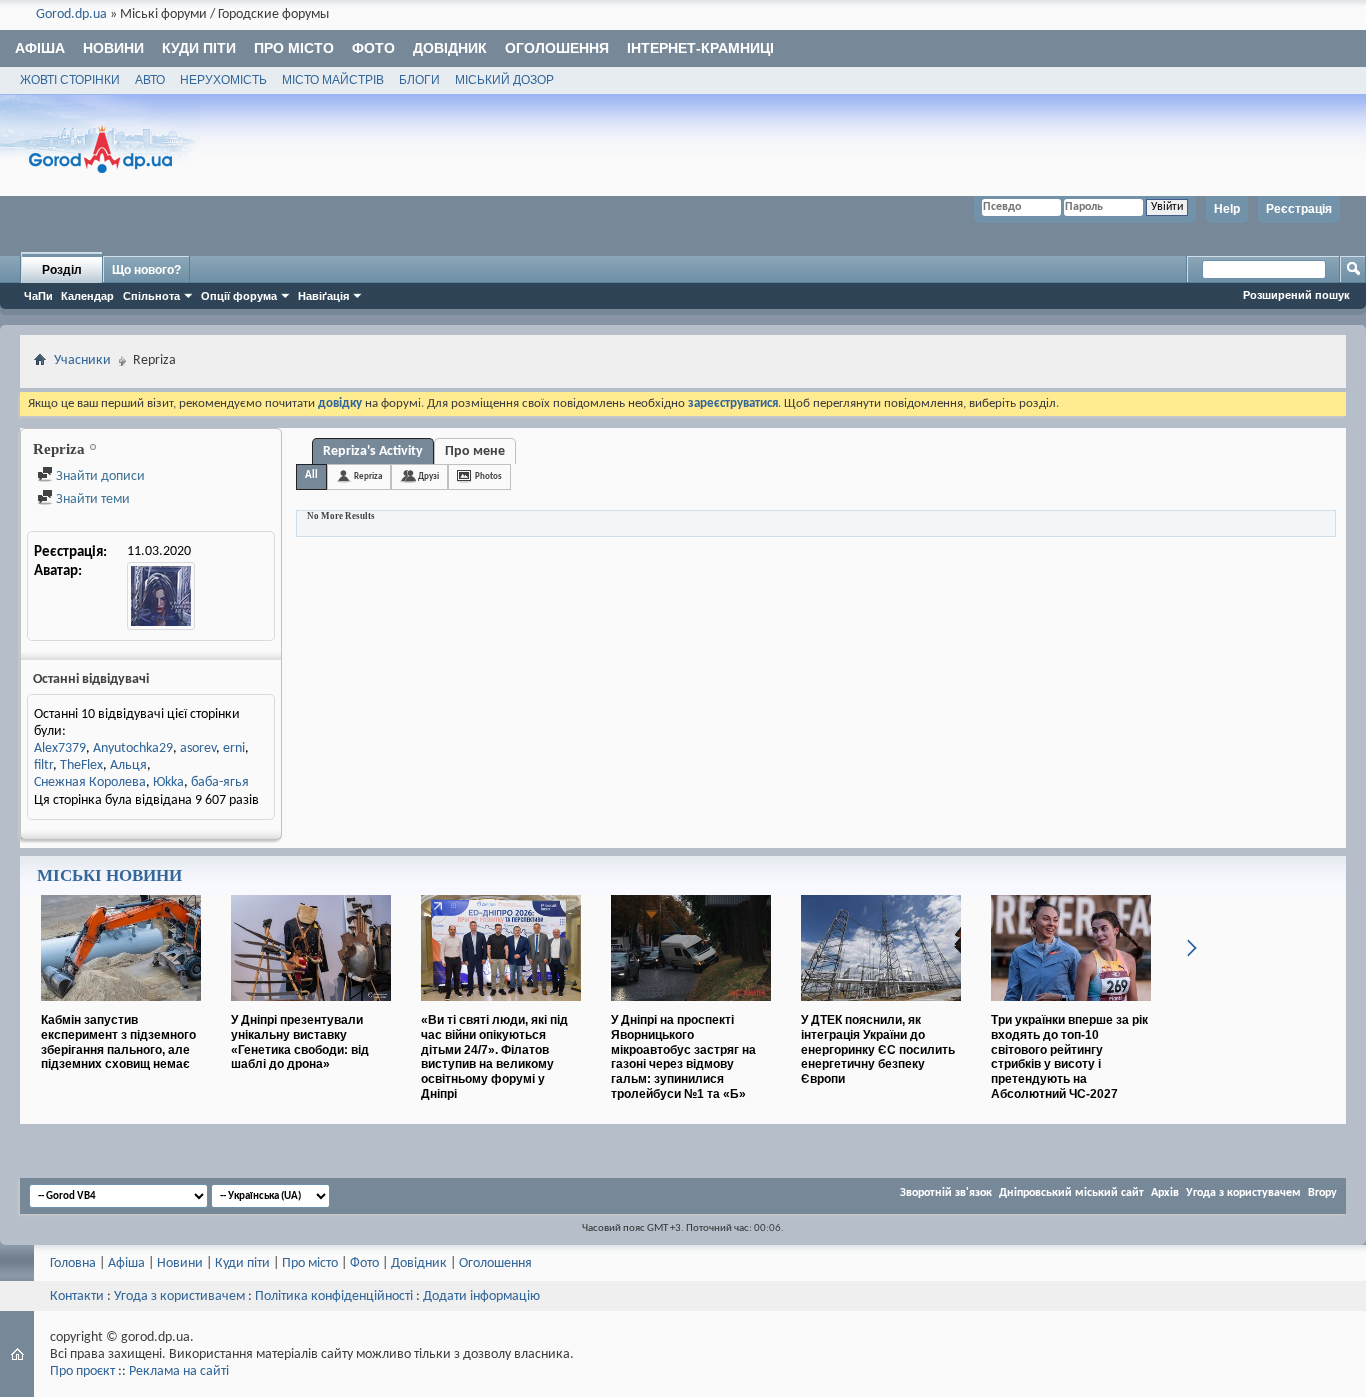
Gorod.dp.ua (71, 14)
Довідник (450, 48)
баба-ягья (220, 782)
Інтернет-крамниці (700, 48)
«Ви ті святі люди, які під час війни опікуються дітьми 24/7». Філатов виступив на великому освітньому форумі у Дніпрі (494, 1057)
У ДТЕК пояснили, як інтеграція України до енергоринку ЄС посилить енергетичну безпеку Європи (878, 1049)
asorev (198, 748)
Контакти (77, 1296)
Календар (87, 296)
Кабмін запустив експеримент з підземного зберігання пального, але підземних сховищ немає (118, 1042)
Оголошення (557, 48)
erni (234, 748)
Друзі (428, 476)
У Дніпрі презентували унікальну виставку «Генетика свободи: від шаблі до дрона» (300, 1042)
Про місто (294, 48)
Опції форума (239, 296)
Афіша (40, 48)
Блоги (419, 80)
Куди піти (199, 48)
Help (1227, 209)
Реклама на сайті (179, 1371)
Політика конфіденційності (334, 1296)
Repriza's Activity (373, 451)
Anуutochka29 (133, 748)
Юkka (168, 782)
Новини (113, 48)
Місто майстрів (333, 80)
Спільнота (151, 296)
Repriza (368, 476)
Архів (1165, 1193)
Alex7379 (60, 748)
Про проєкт (82, 1371)
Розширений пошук (1296, 295)
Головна (73, 1263)
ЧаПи (38, 296)
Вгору (1322, 1193)
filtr (43, 765)
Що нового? (146, 270)
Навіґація (323, 296)
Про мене (475, 451)
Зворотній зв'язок (946, 1193)
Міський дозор (504, 80)
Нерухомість (223, 80)
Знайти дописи (99, 476)
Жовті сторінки (70, 80)
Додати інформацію (481, 1296)
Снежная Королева (90, 782)
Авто (150, 80)
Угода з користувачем (1243, 1193)
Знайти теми (91, 499)
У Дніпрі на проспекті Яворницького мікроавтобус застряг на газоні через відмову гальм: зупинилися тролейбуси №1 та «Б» (683, 1057)
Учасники (82, 360)
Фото (373, 48)
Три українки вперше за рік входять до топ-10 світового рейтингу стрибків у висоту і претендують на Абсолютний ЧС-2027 (1069, 1057)
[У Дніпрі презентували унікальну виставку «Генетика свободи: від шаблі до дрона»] (311, 1009)
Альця (128, 765)
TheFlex (81, 765)
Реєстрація (1299, 209)
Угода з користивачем (179, 1296)
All (311, 475)
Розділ (62, 270)
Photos (488, 476)
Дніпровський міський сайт (1071, 1193)
